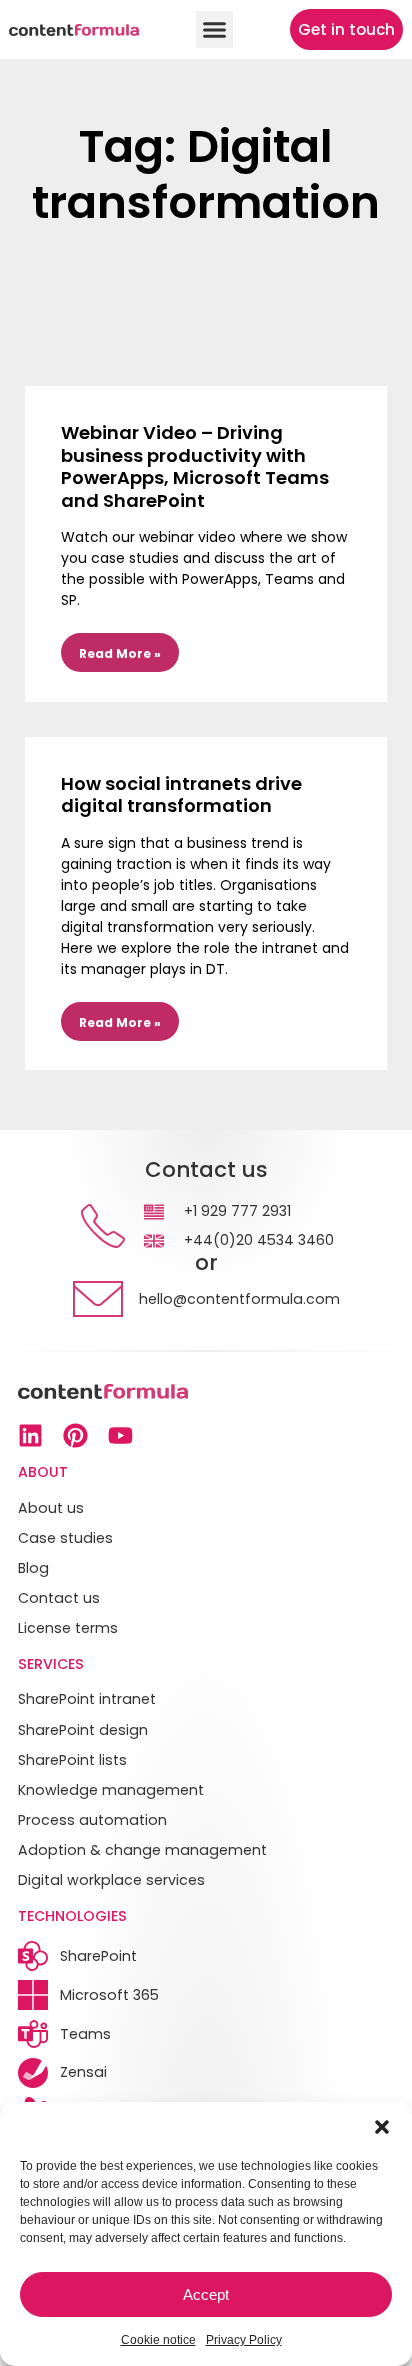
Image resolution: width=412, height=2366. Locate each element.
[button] (382, 2127)
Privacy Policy (244, 2340)
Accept (206, 2294)
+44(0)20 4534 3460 (259, 1240)
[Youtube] (120, 1435)
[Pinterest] (75, 1435)
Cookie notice (158, 2340)
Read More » (120, 653)
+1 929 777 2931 (237, 1211)
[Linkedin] (30, 1435)
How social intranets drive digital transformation (181, 795)
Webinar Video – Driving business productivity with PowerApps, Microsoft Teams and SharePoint (195, 466)
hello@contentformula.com (239, 1299)
